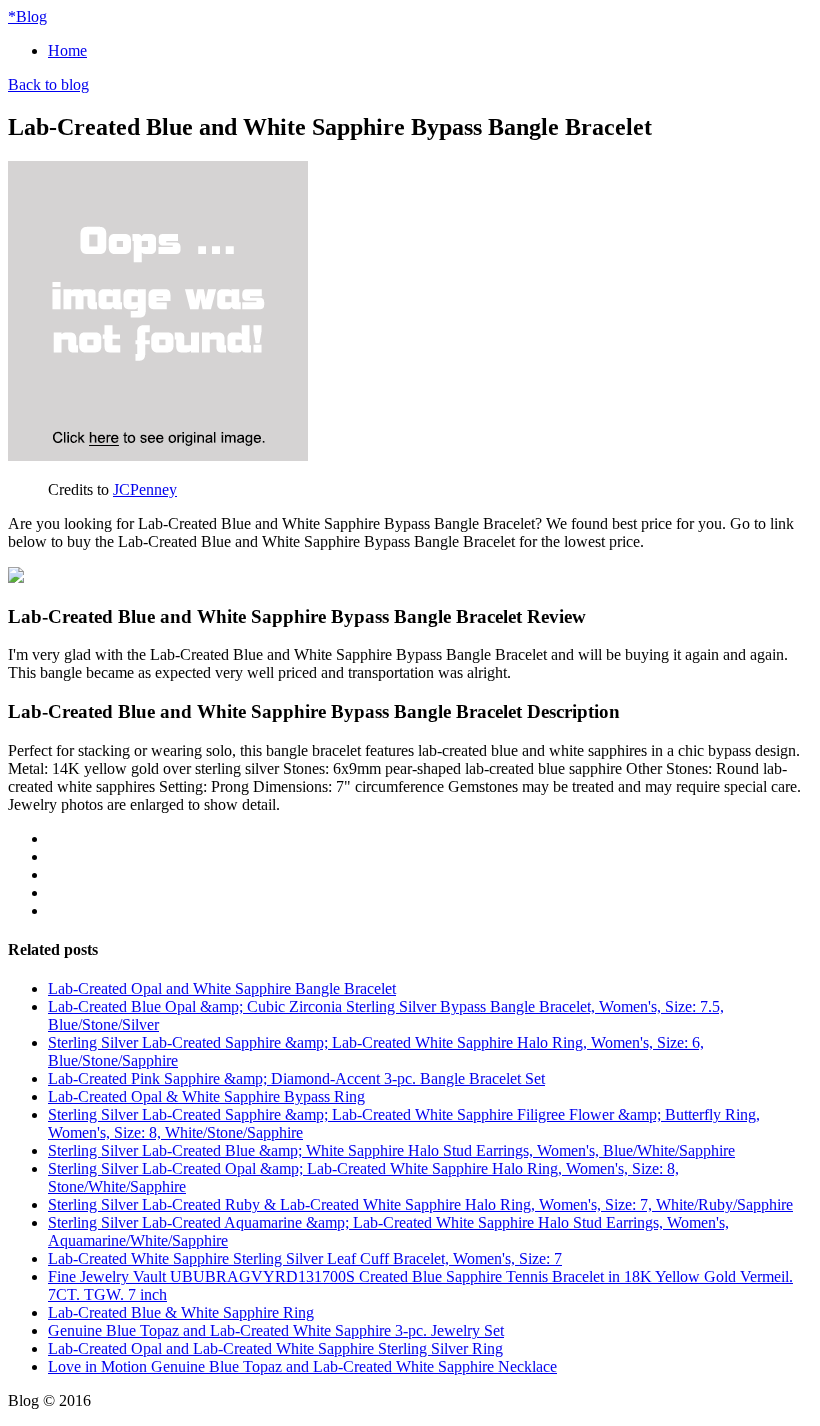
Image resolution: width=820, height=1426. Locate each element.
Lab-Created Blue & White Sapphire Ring (181, 1312)
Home (67, 50)
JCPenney (145, 489)
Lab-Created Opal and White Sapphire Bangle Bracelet (222, 988)
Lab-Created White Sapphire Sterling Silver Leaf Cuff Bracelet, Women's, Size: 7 (305, 1258)
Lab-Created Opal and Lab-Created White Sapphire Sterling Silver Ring (275, 1348)
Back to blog (48, 84)
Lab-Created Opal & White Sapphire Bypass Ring (206, 1096)
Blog (27, 16)
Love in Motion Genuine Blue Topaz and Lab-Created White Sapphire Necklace (302, 1366)
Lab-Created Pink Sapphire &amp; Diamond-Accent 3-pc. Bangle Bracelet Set (296, 1078)
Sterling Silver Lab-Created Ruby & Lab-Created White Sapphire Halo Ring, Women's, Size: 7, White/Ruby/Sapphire (420, 1204)
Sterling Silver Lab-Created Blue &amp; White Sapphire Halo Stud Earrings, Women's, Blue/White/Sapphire (391, 1150)
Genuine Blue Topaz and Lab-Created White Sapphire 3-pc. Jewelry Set (276, 1330)
